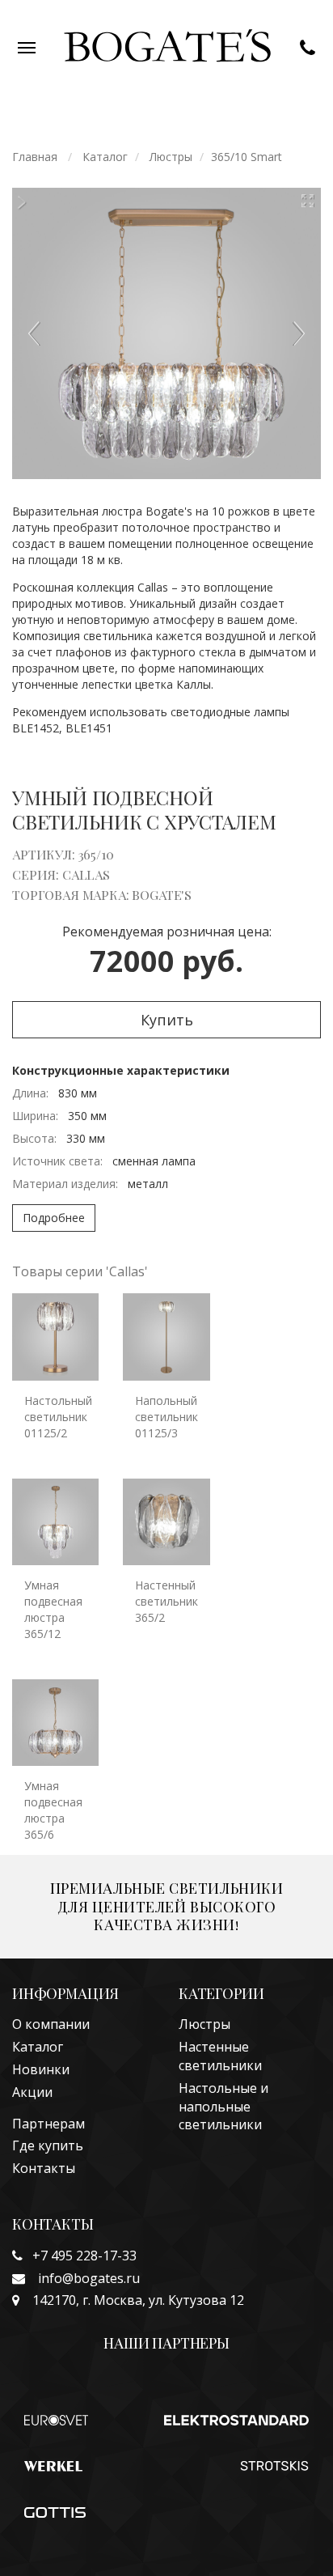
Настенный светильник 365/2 (166, 1601)
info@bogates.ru (82, 2278)
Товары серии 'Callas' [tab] (80, 1271)
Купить (167, 1020)
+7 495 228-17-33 (80, 2256)
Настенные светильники (220, 2056)
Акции (32, 2092)
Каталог (38, 2047)
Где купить (48, 2145)
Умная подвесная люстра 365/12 (53, 1609)
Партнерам (48, 2124)
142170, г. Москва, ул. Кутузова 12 (132, 2300)
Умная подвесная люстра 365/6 (53, 1810)
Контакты (44, 2168)
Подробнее (54, 1218)
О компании (51, 2024)
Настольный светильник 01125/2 (58, 1417)
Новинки (41, 2069)
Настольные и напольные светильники (223, 2107)
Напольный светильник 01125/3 (166, 1417)
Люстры (204, 2024)
